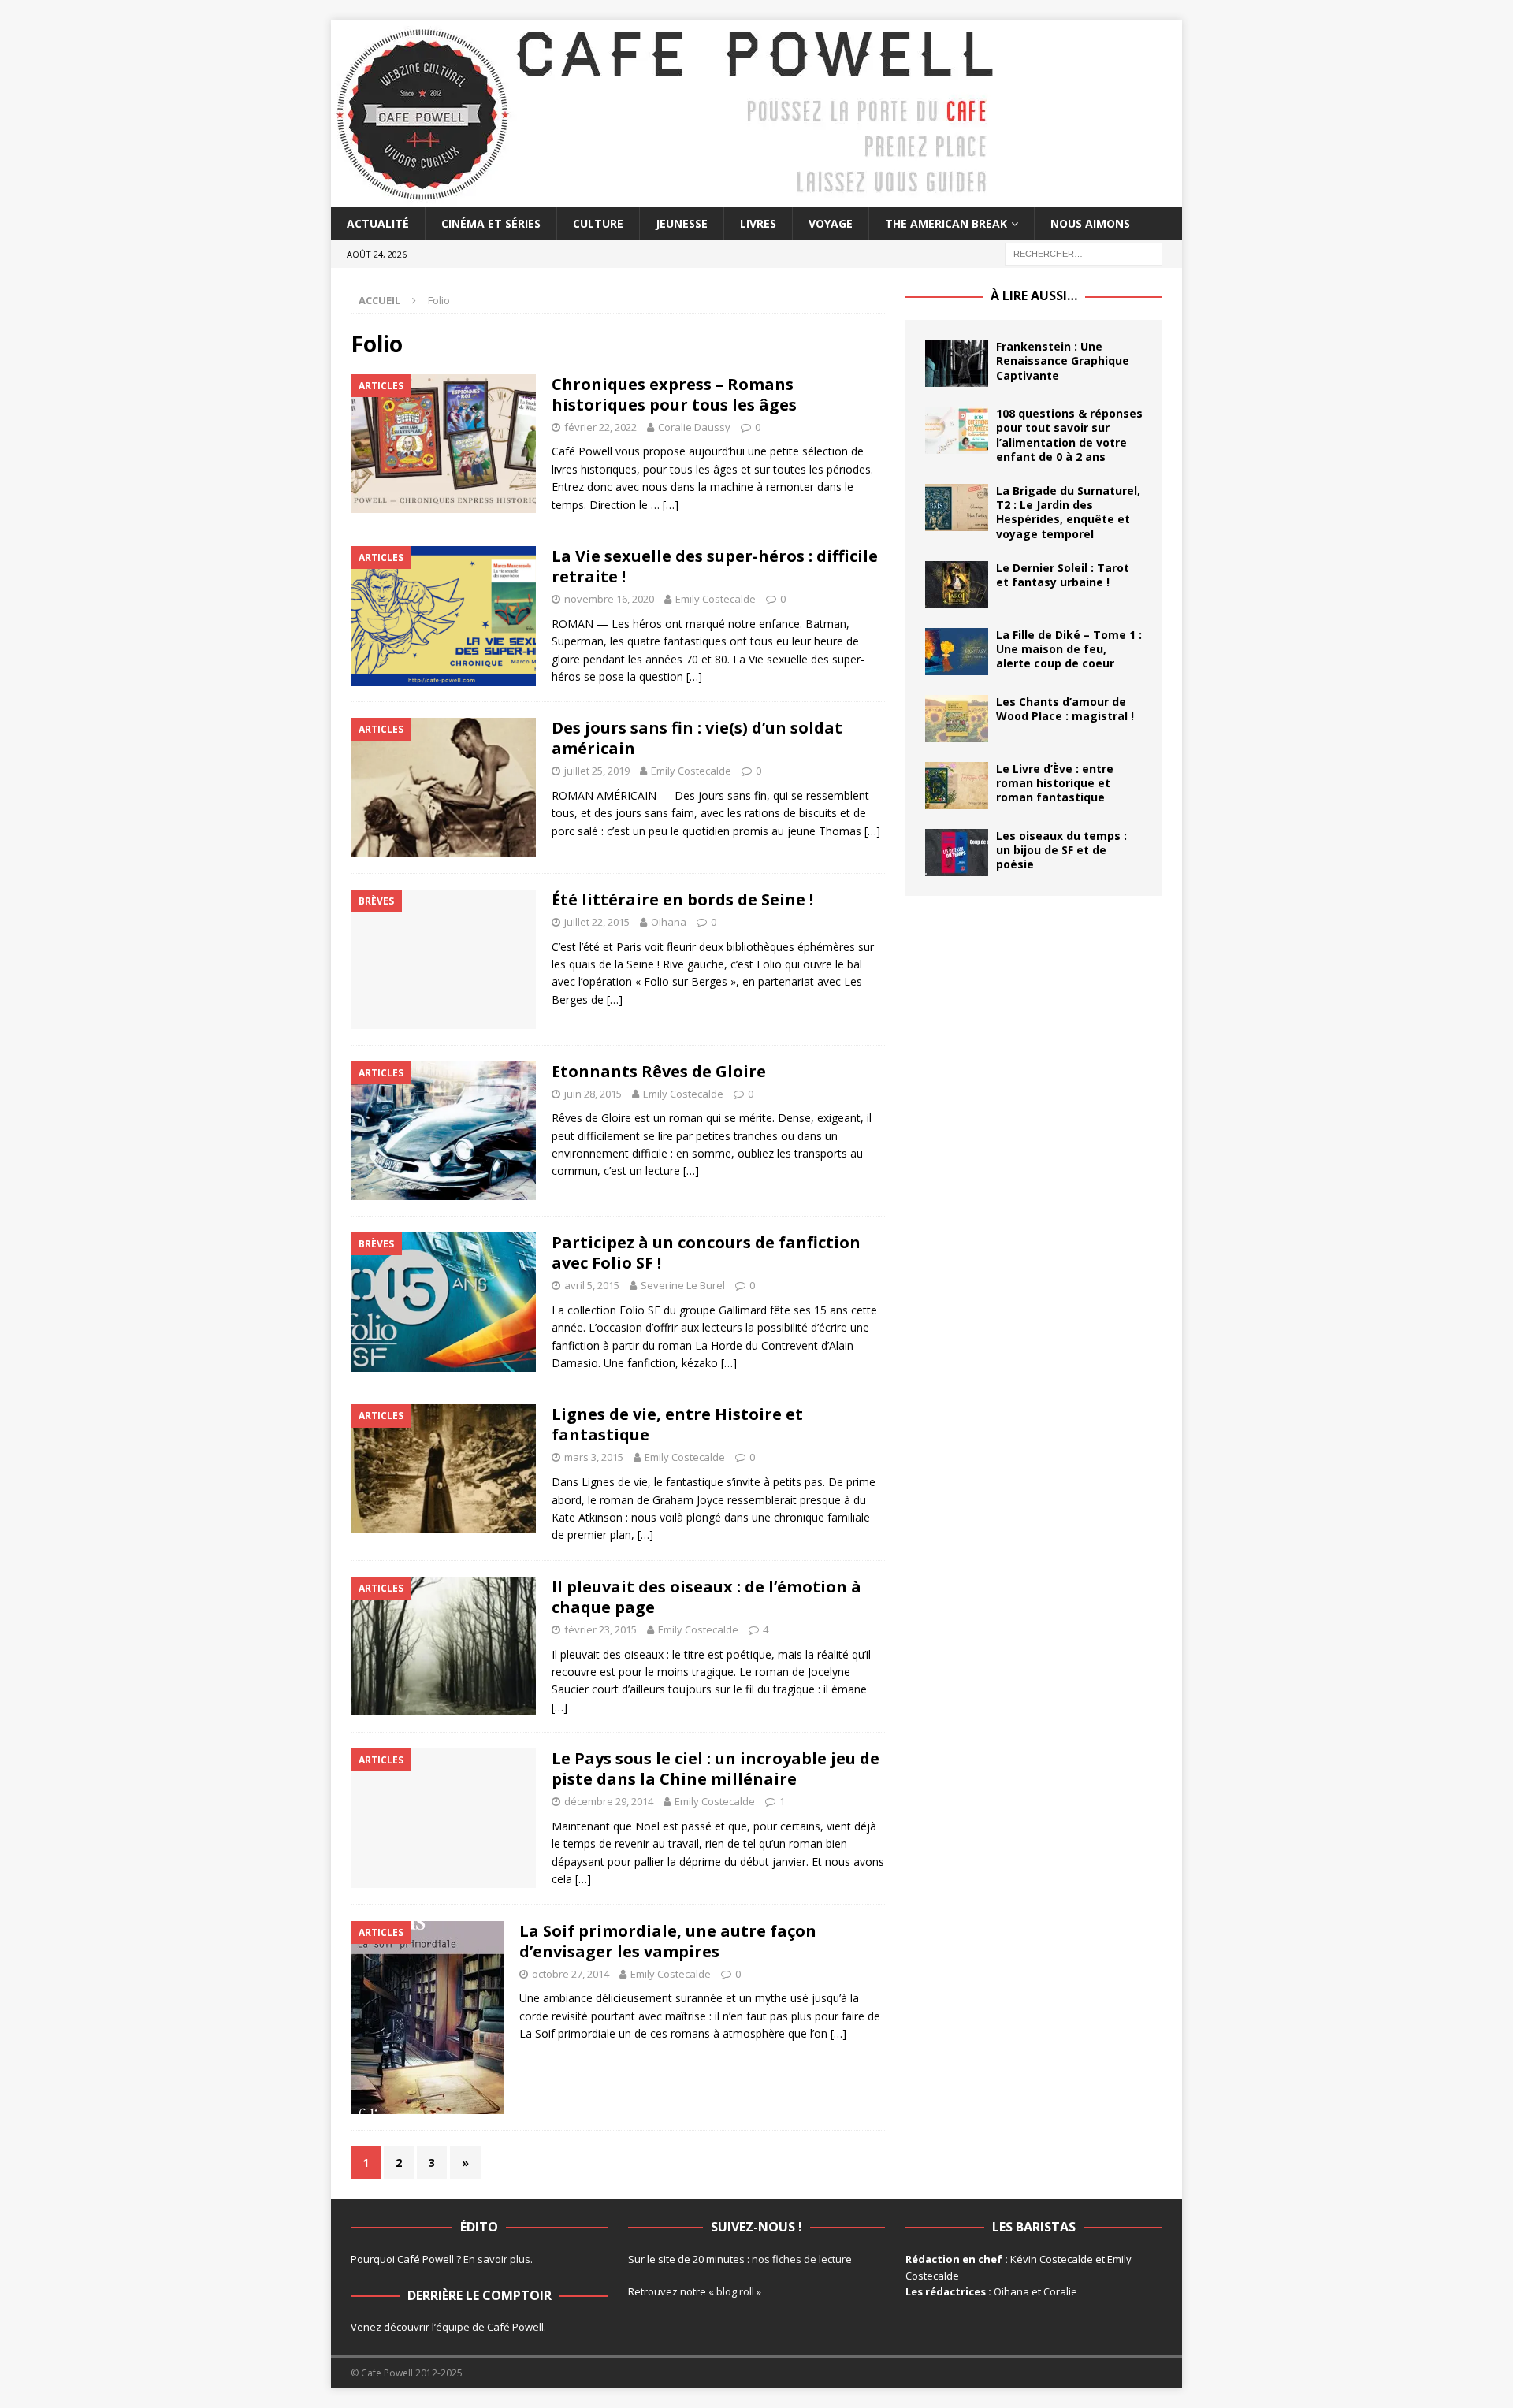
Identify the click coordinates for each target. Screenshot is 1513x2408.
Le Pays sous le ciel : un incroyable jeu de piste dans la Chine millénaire (716, 1769)
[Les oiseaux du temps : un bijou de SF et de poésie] (957, 853)
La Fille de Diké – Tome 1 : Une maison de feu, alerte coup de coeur (1069, 649)
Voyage (831, 223)
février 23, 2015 (600, 1629)
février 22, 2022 (600, 427)
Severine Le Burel (683, 1285)
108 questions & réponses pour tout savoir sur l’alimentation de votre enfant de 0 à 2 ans (1069, 435)
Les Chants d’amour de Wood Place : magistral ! (1065, 709)
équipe (453, 2327)
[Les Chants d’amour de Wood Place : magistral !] (957, 719)
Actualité (378, 223)
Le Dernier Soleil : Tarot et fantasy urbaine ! (1063, 575)
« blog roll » (735, 2291)
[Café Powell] (666, 198)
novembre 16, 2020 (609, 599)
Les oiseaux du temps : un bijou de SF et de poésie (1061, 850)
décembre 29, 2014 (609, 1801)
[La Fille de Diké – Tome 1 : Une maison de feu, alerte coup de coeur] (957, 652)
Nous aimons (1090, 223)
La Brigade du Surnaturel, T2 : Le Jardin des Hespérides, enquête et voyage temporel (1068, 512)
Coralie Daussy (694, 427)
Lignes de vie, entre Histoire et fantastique (677, 1424)
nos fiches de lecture (802, 2259)
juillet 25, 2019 (597, 771)
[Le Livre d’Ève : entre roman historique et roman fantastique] (957, 786)
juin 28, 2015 (593, 1094)
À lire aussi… (1034, 295)
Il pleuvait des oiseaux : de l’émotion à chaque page (706, 1597)
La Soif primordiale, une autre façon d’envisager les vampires (668, 1941)
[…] (671, 505)
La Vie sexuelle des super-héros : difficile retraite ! (715, 566)
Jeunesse (682, 223)
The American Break (946, 223)
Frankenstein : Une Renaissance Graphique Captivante (1063, 360)
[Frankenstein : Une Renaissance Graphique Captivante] (957, 363)
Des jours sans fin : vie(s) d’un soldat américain (697, 738)
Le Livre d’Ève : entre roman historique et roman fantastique (1055, 783)
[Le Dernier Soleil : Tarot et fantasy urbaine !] (957, 585)
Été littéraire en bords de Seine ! (682, 899)
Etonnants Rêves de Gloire (659, 1071)
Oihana (669, 922)
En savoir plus (497, 2259)
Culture (598, 223)
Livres (758, 223)
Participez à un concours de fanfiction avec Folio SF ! (706, 1252)
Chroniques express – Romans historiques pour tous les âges (674, 394)
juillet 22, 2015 (597, 922)
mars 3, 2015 (594, 1457)
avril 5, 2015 (592, 1285)
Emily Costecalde (716, 599)
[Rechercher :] (1084, 253)
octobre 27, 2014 (571, 1974)
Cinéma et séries (491, 223)
